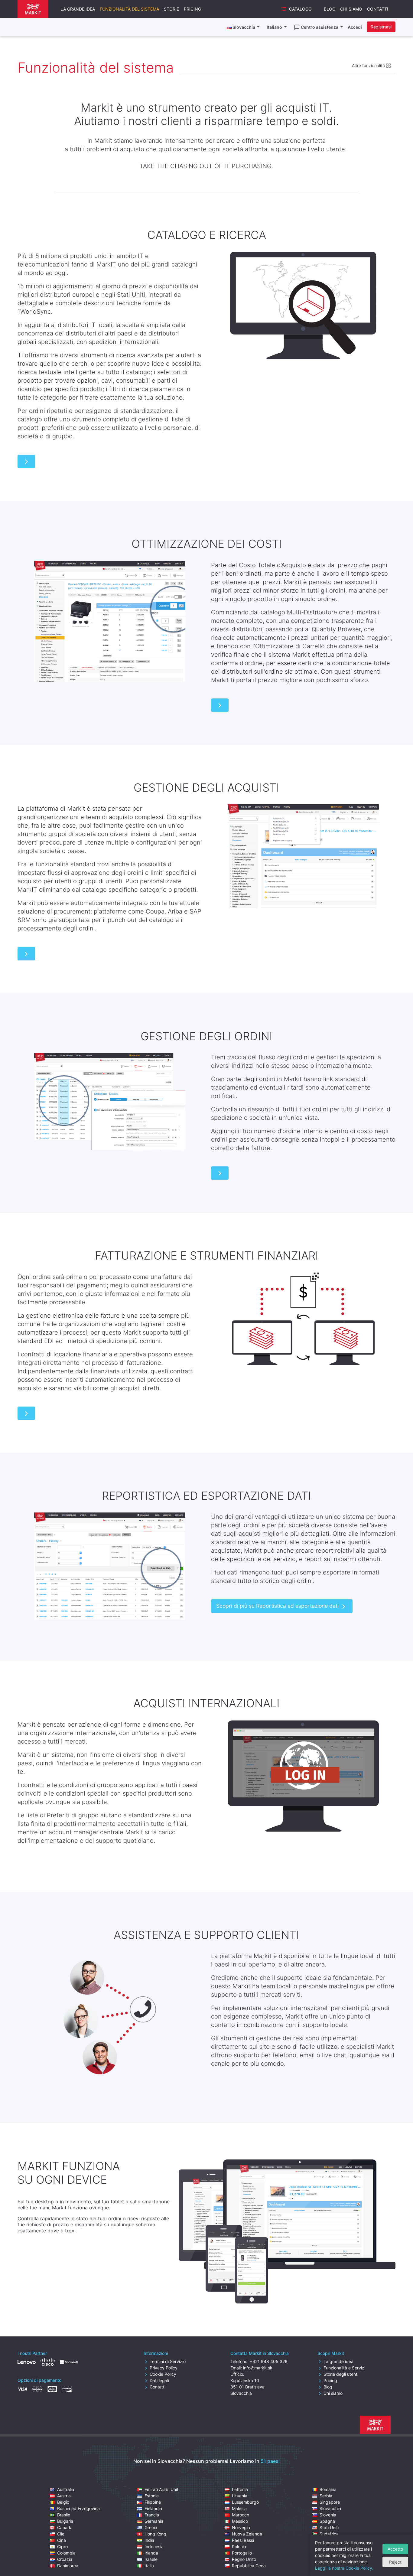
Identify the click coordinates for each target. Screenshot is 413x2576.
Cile (61, 2534)
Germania (154, 2521)
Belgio (63, 2502)
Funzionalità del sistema (129, 9)
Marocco (241, 2515)
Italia (149, 2566)
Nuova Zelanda (247, 2534)
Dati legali (159, 2380)
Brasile (64, 2515)
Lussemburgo (245, 2502)
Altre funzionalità (369, 65)
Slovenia (328, 2515)
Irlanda (151, 2553)
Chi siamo (351, 9)
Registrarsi (381, 27)
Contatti (378, 9)
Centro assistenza (320, 27)
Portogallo (242, 2553)
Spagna (327, 2521)
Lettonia (240, 2489)
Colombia (66, 2553)
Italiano (275, 27)
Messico (240, 2521)
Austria (64, 2496)
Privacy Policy (164, 2368)
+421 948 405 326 (269, 2361)
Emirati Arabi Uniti (162, 2489)
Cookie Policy (163, 2374)
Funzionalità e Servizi (344, 2368)
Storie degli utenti (341, 2374)
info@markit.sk (258, 2368)
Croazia (65, 2559)
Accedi (355, 27)
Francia (152, 2515)
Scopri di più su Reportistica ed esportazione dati (277, 1606)
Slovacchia (330, 2508)
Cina (62, 2540)
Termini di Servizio (168, 2361)
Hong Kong (155, 2534)
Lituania (240, 2496)
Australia (66, 2489)
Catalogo (300, 9)
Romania (328, 2489)
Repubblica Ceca (249, 2566)
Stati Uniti (329, 2527)
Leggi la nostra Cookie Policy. (344, 2568)
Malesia (239, 2508)
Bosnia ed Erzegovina (78, 2508)
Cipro (62, 2547)
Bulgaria (65, 2521)
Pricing (192, 9)
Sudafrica (329, 2534)
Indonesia (154, 2547)
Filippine (153, 2502)
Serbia (326, 2496)
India (149, 2540)
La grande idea (78, 9)
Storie (171, 9)
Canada (65, 2527)
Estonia (152, 2496)
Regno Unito (244, 2559)
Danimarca (68, 2566)
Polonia (239, 2547)
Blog (330, 9)
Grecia (151, 2527)
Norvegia (241, 2527)
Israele (151, 2559)
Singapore (330, 2502)
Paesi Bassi (243, 2540)
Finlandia (153, 2508)
